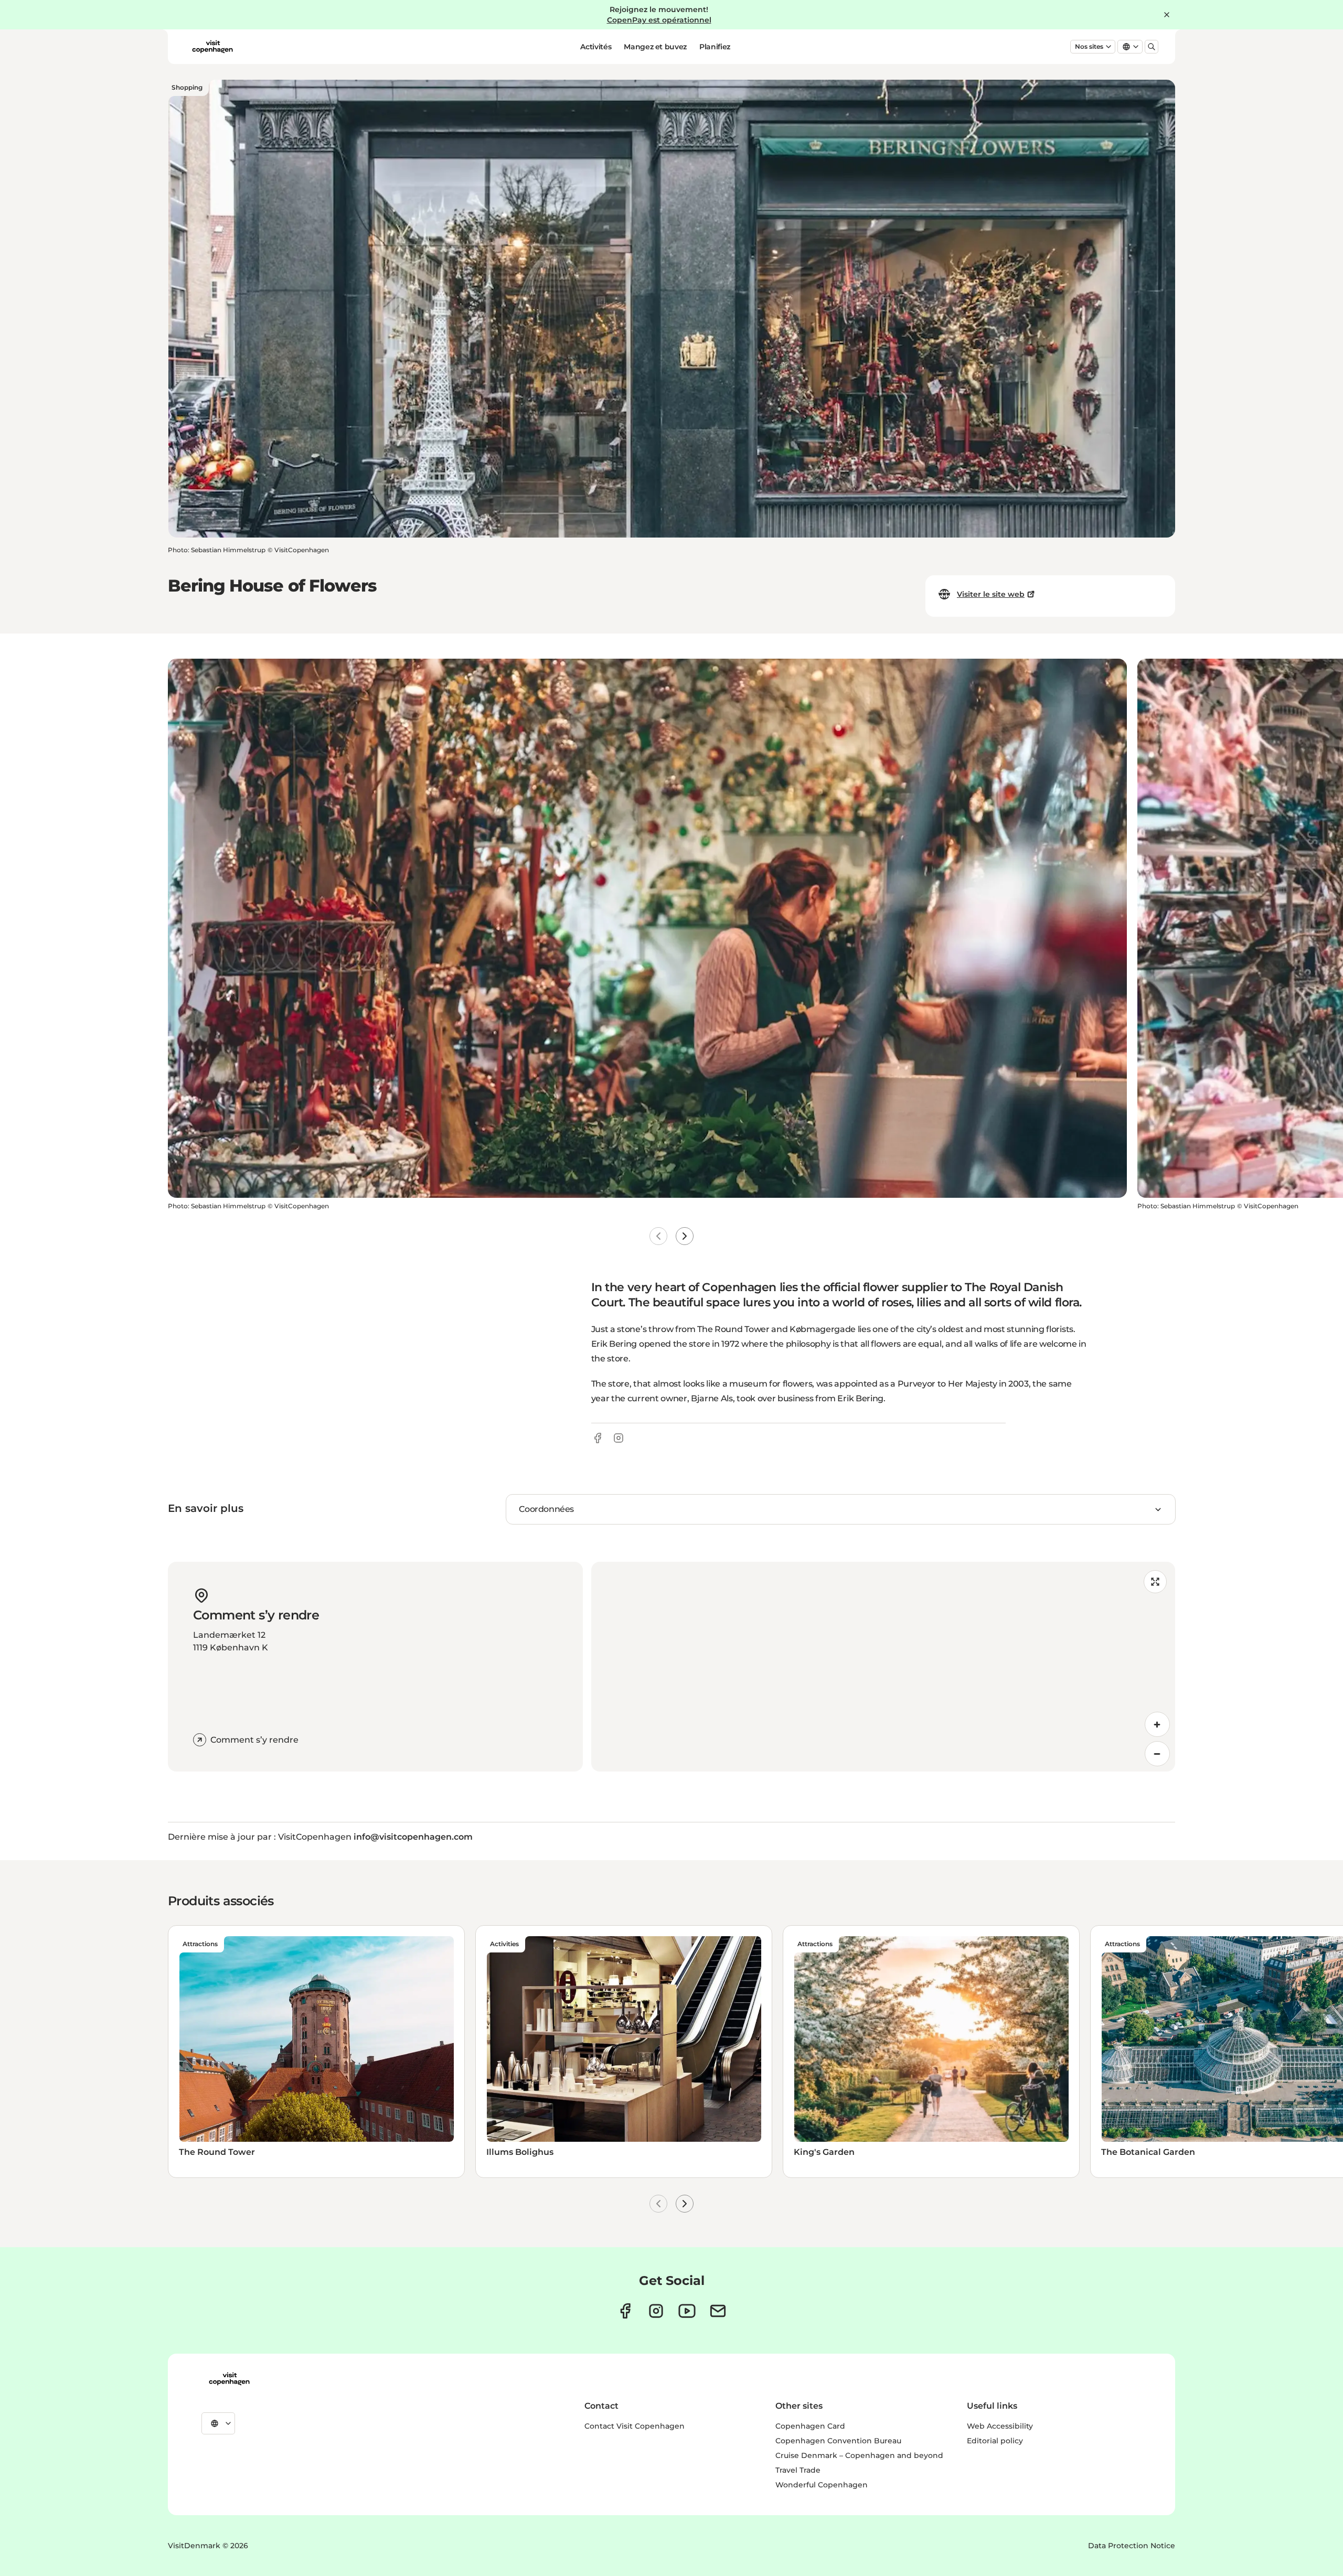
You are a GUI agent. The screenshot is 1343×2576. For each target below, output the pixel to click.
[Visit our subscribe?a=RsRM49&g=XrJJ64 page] (718, 2311)
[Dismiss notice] (1167, 15)
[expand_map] (1155, 1582)
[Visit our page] (656, 2311)
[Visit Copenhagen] (229, 2379)
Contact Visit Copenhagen (635, 2426)
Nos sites (1089, 46)
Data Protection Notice (1132, 2546)
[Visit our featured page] (687, 2311)
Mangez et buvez (655, 47)
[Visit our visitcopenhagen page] (625, 2311)
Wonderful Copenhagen (822, 2485)
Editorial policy (995, 2441)
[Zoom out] (1157, 1754)
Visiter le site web (991, 594)
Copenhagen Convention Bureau (838, 2441)
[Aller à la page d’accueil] (212, 47)
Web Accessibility (1000, 2426)
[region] (883, 1667)
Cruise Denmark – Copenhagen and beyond (859, 2455)
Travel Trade (798, 2470)
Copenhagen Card (810, 2426)
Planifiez (715, 47)
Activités (596, 47)
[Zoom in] (1157, 1724)
